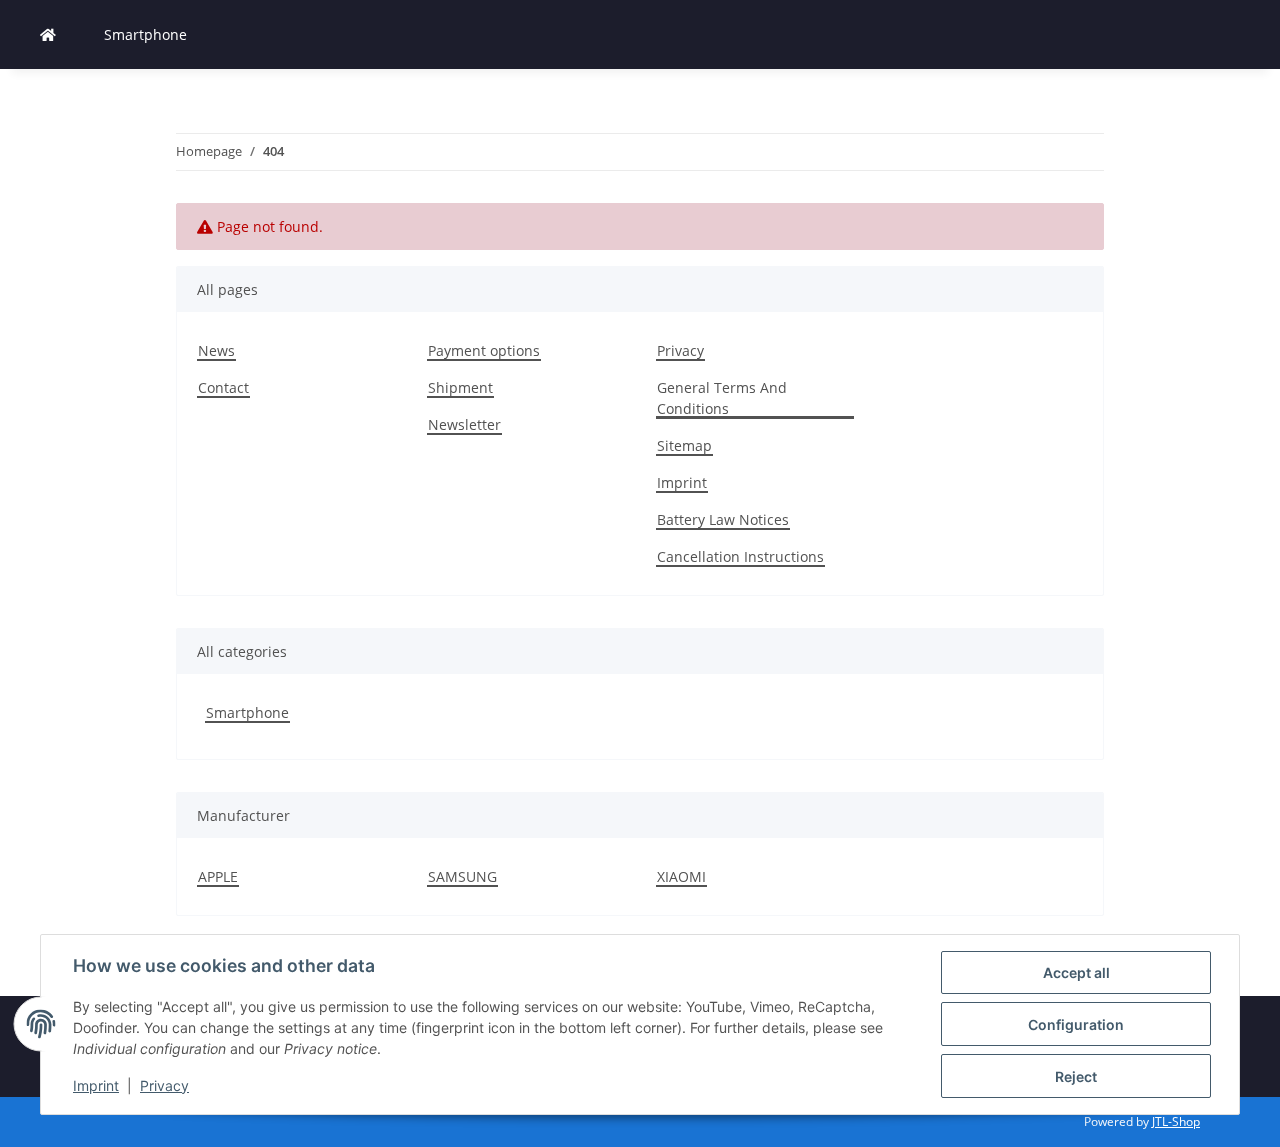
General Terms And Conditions (722, 398)
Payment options (484, 350)
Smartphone (247, 712)
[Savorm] (48, 34)
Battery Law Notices (723, 519)
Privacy (164, 1085)
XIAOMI (681, 876)
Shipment (460, 387)
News (216, 350)
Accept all (1076, 972)
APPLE (218, 876)
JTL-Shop (1176, 1121)
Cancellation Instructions (740, 556)
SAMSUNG (462, 876)
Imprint (96, 1085)
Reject (1076, 1076)
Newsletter (464, 424)
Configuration (1076, 1024)
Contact (223, 387)
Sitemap (684, 445)
